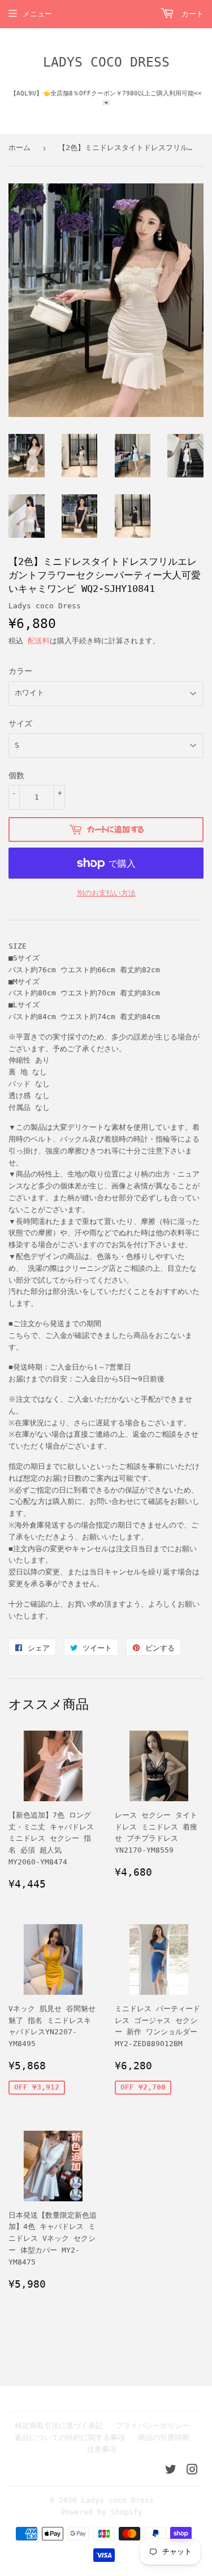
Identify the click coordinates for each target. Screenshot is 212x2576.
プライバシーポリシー (153, 2426)
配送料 (39, 641)
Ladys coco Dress (106, 62)
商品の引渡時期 (164, 2437)
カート (190, 14)
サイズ (20, 723)
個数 (16, 775)
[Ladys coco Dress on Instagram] (192, 2471)
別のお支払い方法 (106, 893)
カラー (20, 671)
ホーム (20, 148)
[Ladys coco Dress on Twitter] (171, 2471)
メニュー (37, 14)
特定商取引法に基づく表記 (59, 2426)
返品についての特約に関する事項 (70, 2437)
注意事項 (102, 2449)
